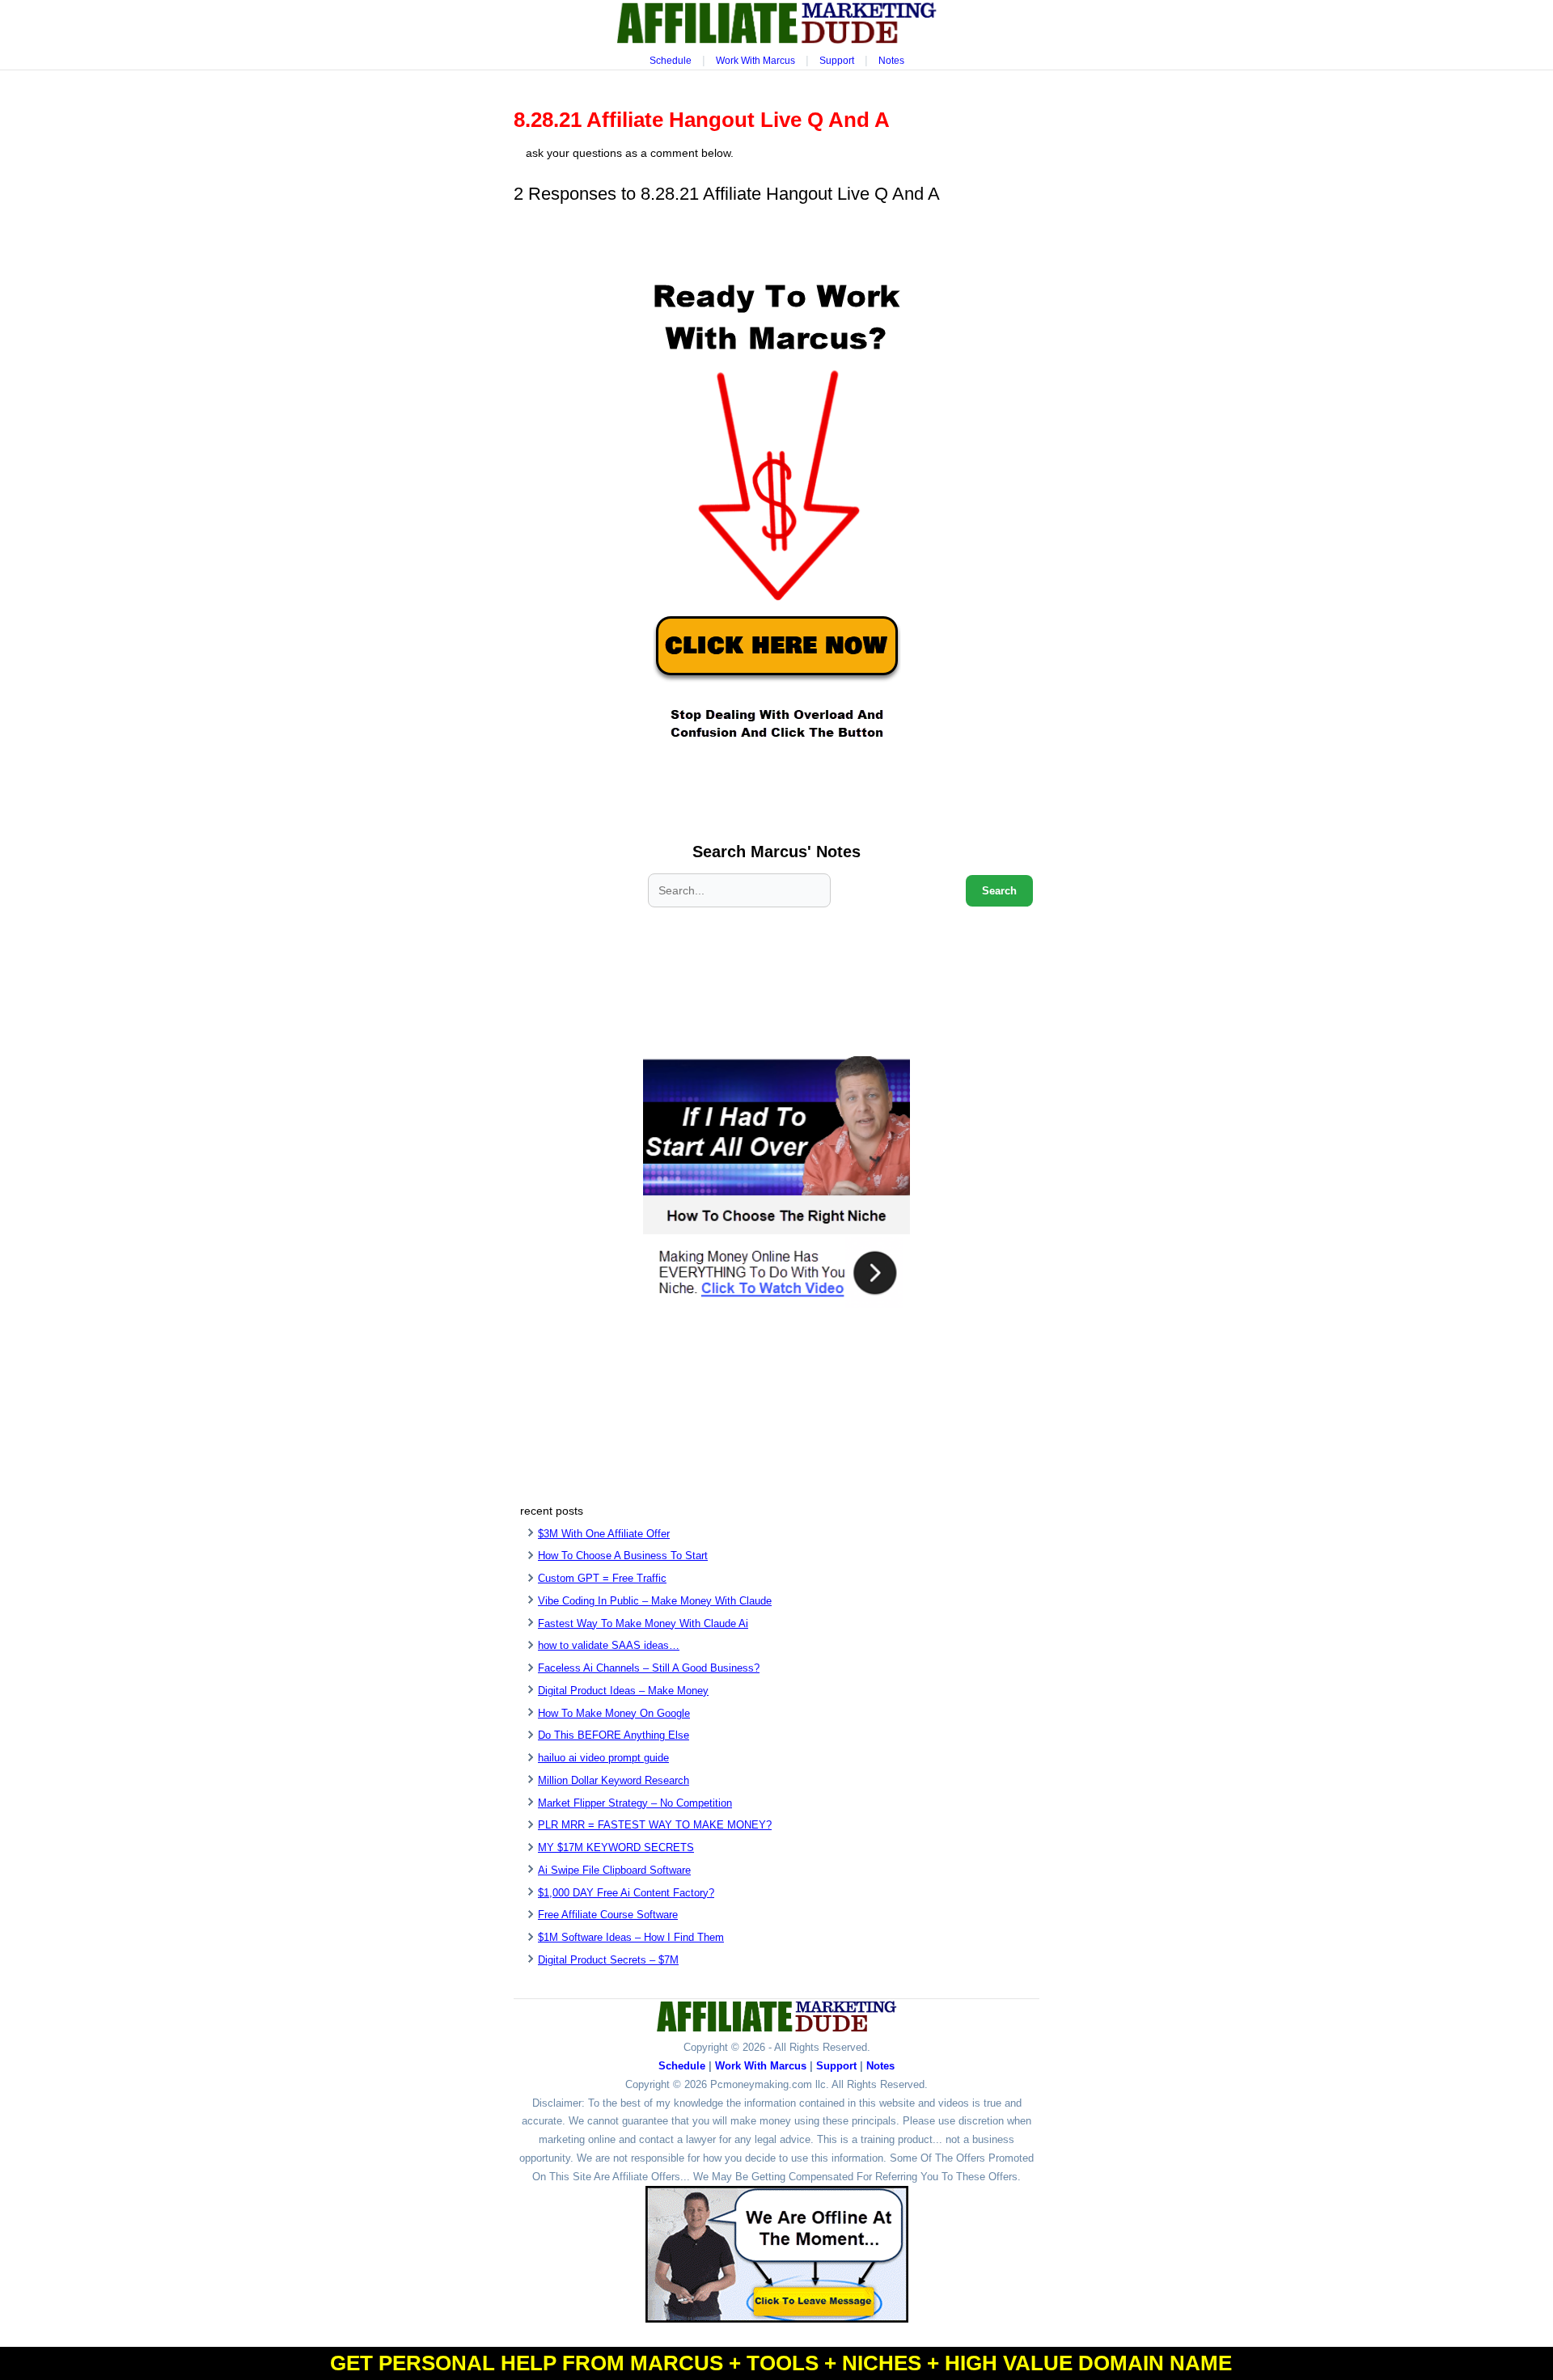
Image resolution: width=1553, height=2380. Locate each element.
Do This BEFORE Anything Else (614, 1735)
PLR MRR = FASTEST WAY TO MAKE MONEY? (655, 1825)
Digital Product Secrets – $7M (608, 1960)
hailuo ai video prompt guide (603, 1758)
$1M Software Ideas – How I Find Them (631, 1937)
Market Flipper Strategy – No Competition (635, 1803)
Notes (891, 61)
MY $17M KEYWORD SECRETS (616, 1847)
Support (837, 61)
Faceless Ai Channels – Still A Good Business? (649, 1668)
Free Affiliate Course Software (608, 1915)
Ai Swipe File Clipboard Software (614, 1870)
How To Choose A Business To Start (623, 1556)
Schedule (671, 61)
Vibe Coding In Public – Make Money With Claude (655, 1601)
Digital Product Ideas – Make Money (623, 1691)
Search (999, 891)
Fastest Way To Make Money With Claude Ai (643, 1623)
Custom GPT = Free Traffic (602, 1578)
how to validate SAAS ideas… (609, 1645)
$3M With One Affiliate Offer (604, 1534)
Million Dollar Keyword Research (614, 1780)
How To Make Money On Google (614, 1713)
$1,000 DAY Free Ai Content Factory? (626, 1893)
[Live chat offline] (777, 2254)
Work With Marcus (755, 61)
